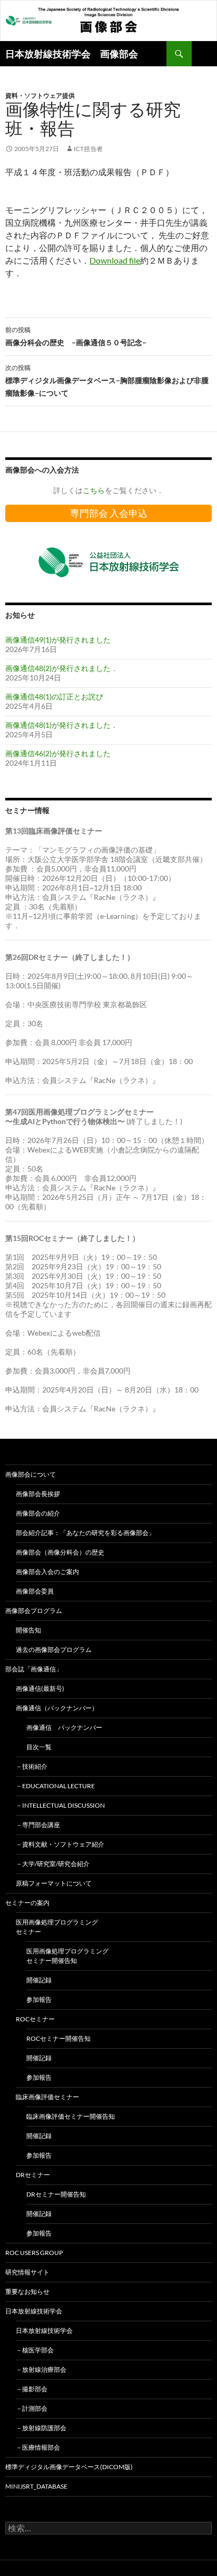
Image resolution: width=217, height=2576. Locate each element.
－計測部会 (32, 2408)
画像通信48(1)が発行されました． (62, 725)
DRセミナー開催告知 (56, 2194)
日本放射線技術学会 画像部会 (72, 54)
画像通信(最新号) (40, 1688)
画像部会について (31, 1474)
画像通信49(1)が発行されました (58, 640)
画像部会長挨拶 (38, 1494)
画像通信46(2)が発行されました (58, 753)
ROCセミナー (35, 2019)
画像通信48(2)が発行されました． (62, 668)
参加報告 (39, 1999)
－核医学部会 (35, 2350)
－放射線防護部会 (41, 2428)
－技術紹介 (32, 1766)
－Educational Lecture (55, 1786)
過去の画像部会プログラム (54, 1650)
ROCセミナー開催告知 (58, 2038)
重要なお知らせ (27, 2292)
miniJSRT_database (36, 2486)
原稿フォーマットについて (54, 1883)
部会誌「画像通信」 (34, 1669)
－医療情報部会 (38, 2447)
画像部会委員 (35, 1591)
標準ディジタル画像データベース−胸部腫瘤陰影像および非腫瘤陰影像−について (107, 380)
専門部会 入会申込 (109, 513)
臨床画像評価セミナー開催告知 (71, 2116)
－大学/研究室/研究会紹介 (53, 1864)
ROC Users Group (34, 2253)
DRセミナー (33, 2175)
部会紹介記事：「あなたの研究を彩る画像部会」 (85, 1533)
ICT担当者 (88, 149)
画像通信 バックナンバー (64, 1727)
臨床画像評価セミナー (47, 2097)
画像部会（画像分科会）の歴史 (60, 1552)
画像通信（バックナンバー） (57, 1708)
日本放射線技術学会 (34, 2311)
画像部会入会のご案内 (47, 1572)
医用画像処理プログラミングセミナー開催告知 (67, 1956)
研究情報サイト (27, 2272)
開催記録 (39, 1980)
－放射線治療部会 (41, 2369)
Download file (115, 260)
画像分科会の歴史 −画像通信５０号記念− (76, 336)
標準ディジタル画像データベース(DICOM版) (69, 2467)
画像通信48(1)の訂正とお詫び (54, 696)
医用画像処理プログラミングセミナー (57, 1927)
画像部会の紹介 (38, 1513)
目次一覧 (39, 1747)
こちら (94, 490)
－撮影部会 (32, 2389)
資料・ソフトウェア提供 (40, 96)
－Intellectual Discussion (60, 1805)
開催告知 (28, 1630)
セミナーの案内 (27, 1903)
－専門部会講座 (38, 1825)
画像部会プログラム (34, 1611)
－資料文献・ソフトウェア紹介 (60, 1844)
